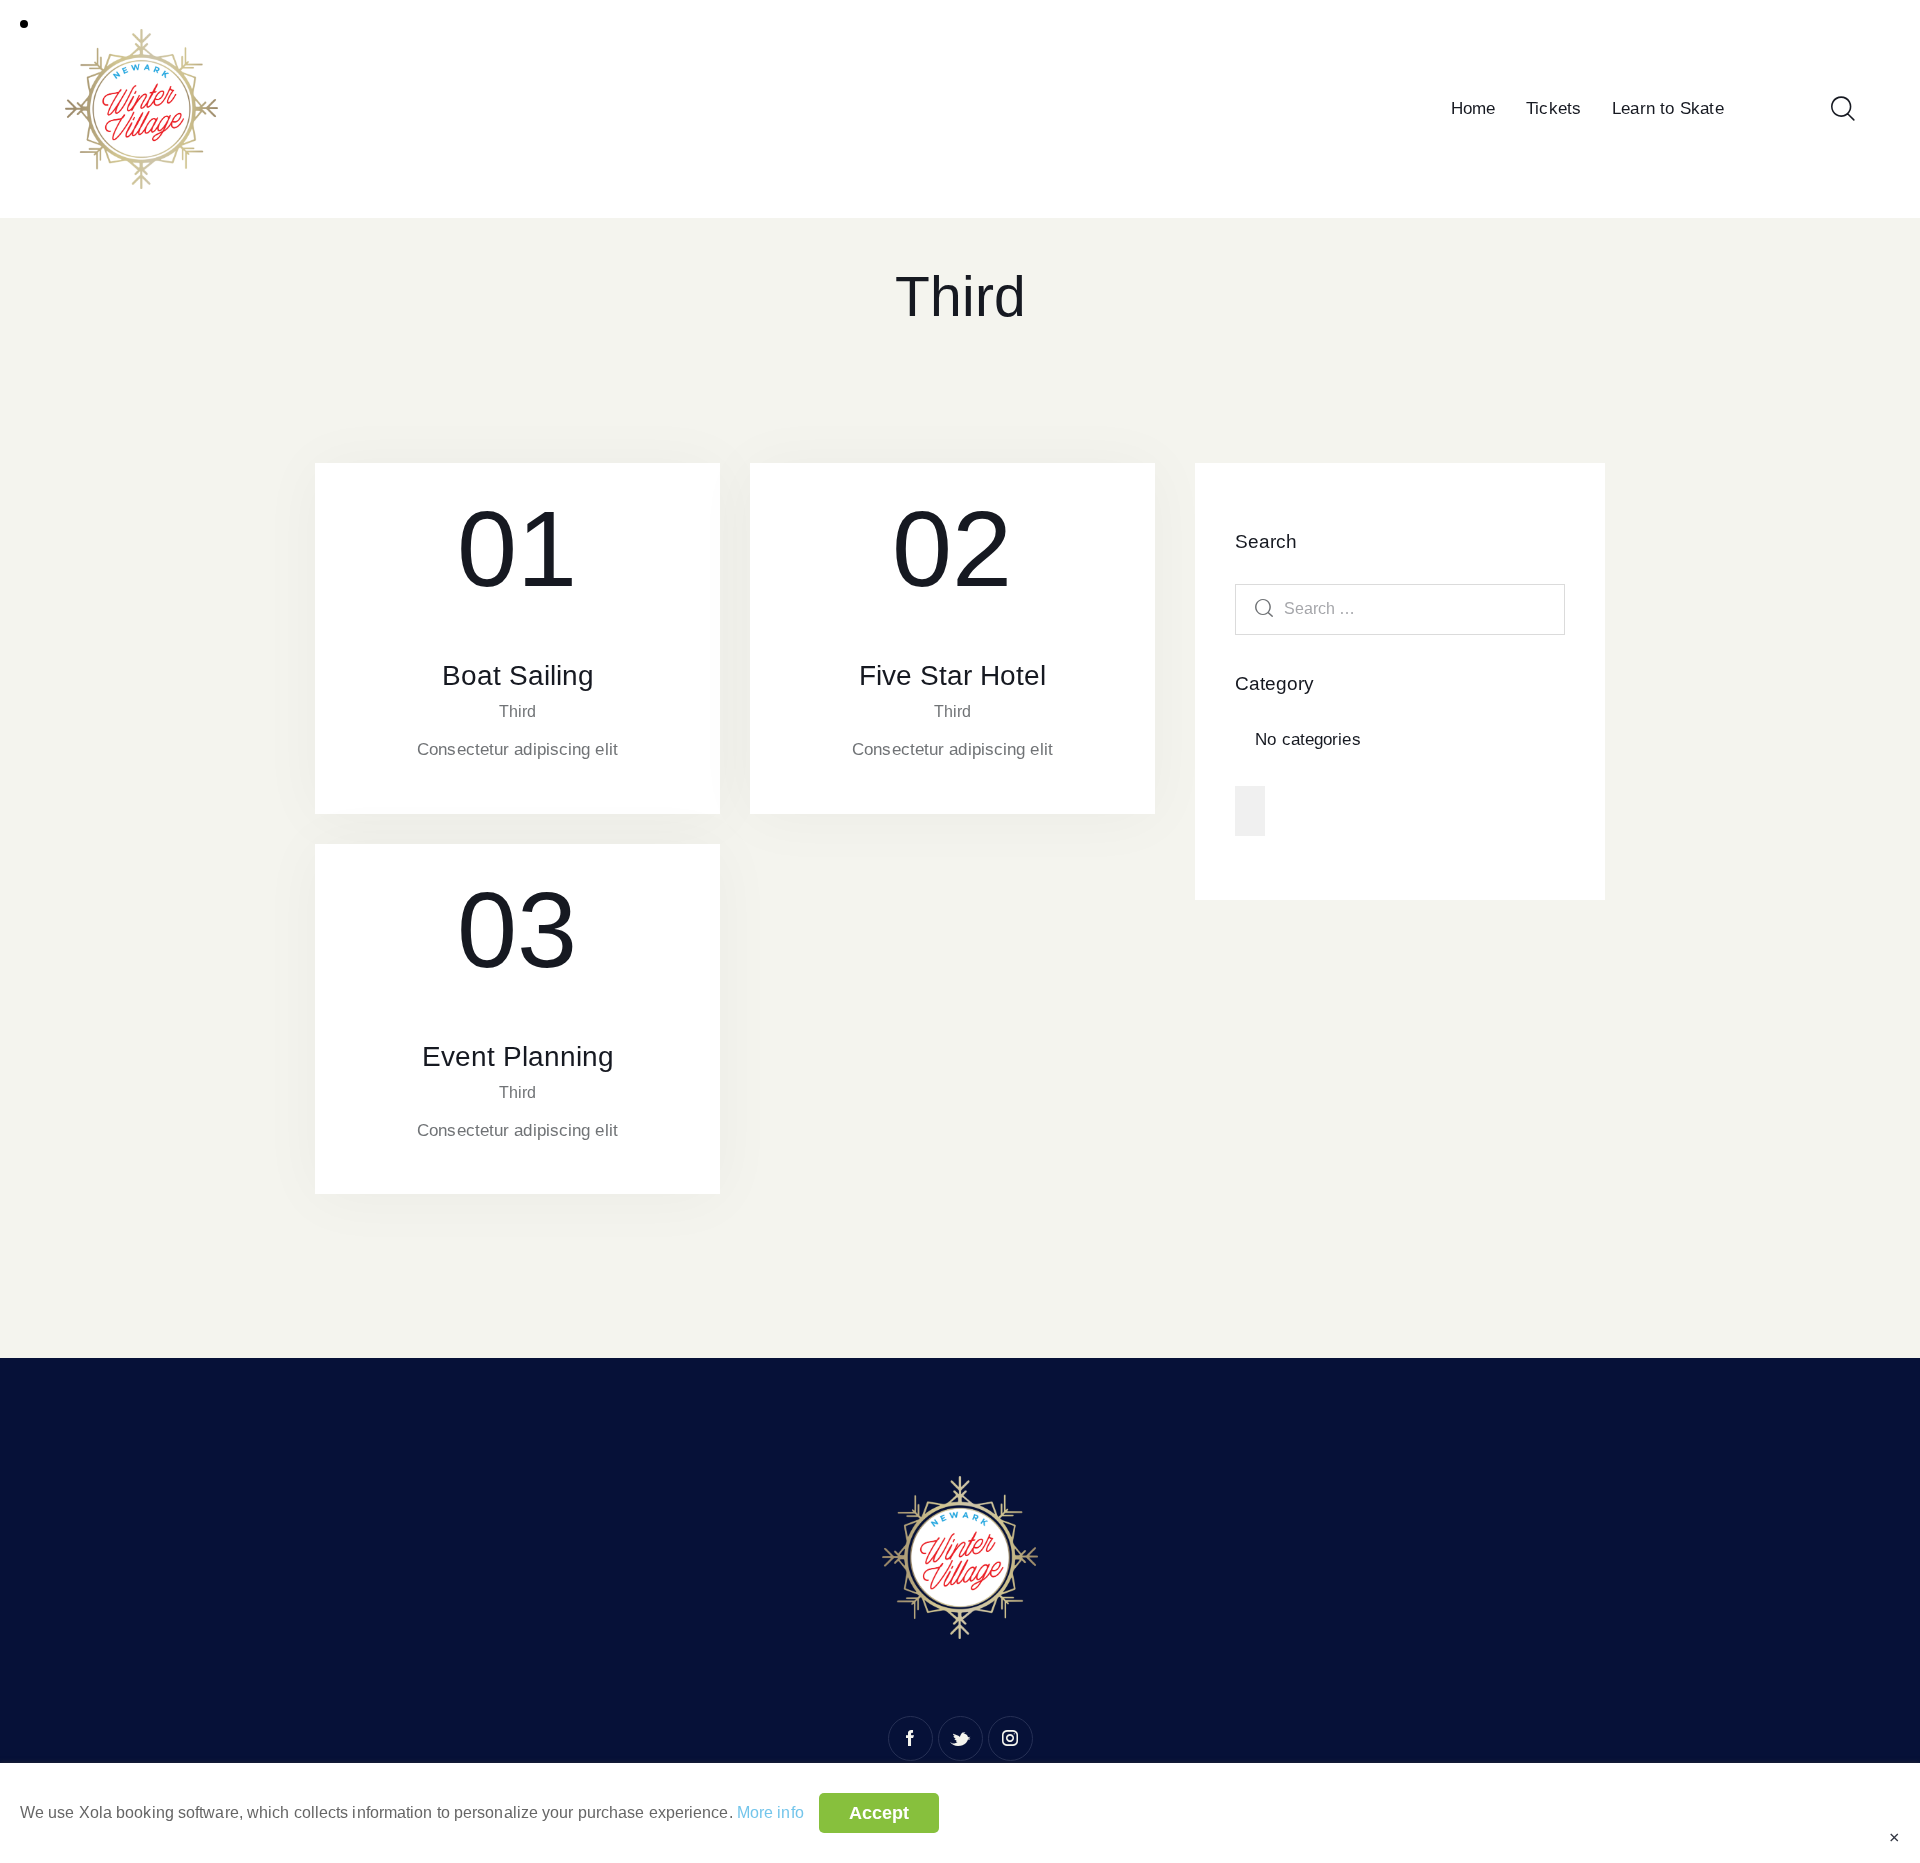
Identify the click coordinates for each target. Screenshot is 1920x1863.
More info (770, 1812)
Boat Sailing (518, 675)
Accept (879, 1813)
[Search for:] (1400, 608)
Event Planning (518, 1056)
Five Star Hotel (952, 675)
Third (517, 711)
